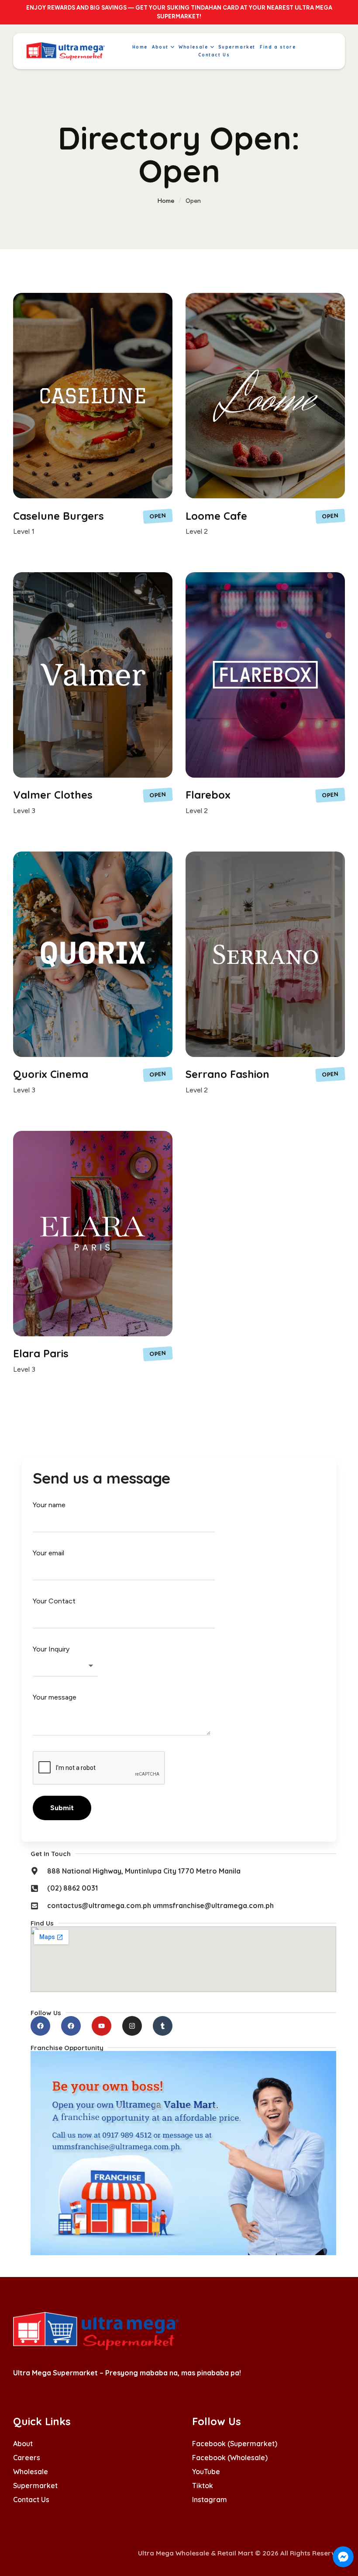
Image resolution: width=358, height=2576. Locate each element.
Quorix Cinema (51, 1074)
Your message (55, 1697)
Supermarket (35, 2486)
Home (166, 201)
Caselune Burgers (59, 516)
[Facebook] (40, 2026)
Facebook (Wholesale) (230, 2458)
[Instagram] (132, 2026)
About (23, 2444)
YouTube (206, 2472)
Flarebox (208, 795)
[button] (172, 47)
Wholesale (31, 2472)
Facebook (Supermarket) (235, 2444)
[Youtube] (102, 2026)
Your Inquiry (51, 1649)
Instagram (210, 2500)
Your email (48, 1553)
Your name (49, 1505)
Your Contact (54, 1601)
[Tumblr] (163, 2026)
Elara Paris (41, 1353)
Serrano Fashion (227, 1074)
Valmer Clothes (53, 795)
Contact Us (31, 2500)
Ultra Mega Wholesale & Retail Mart (196, 2553)
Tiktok (203, 2486)
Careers (27, 2458)
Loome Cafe (216, 516)
